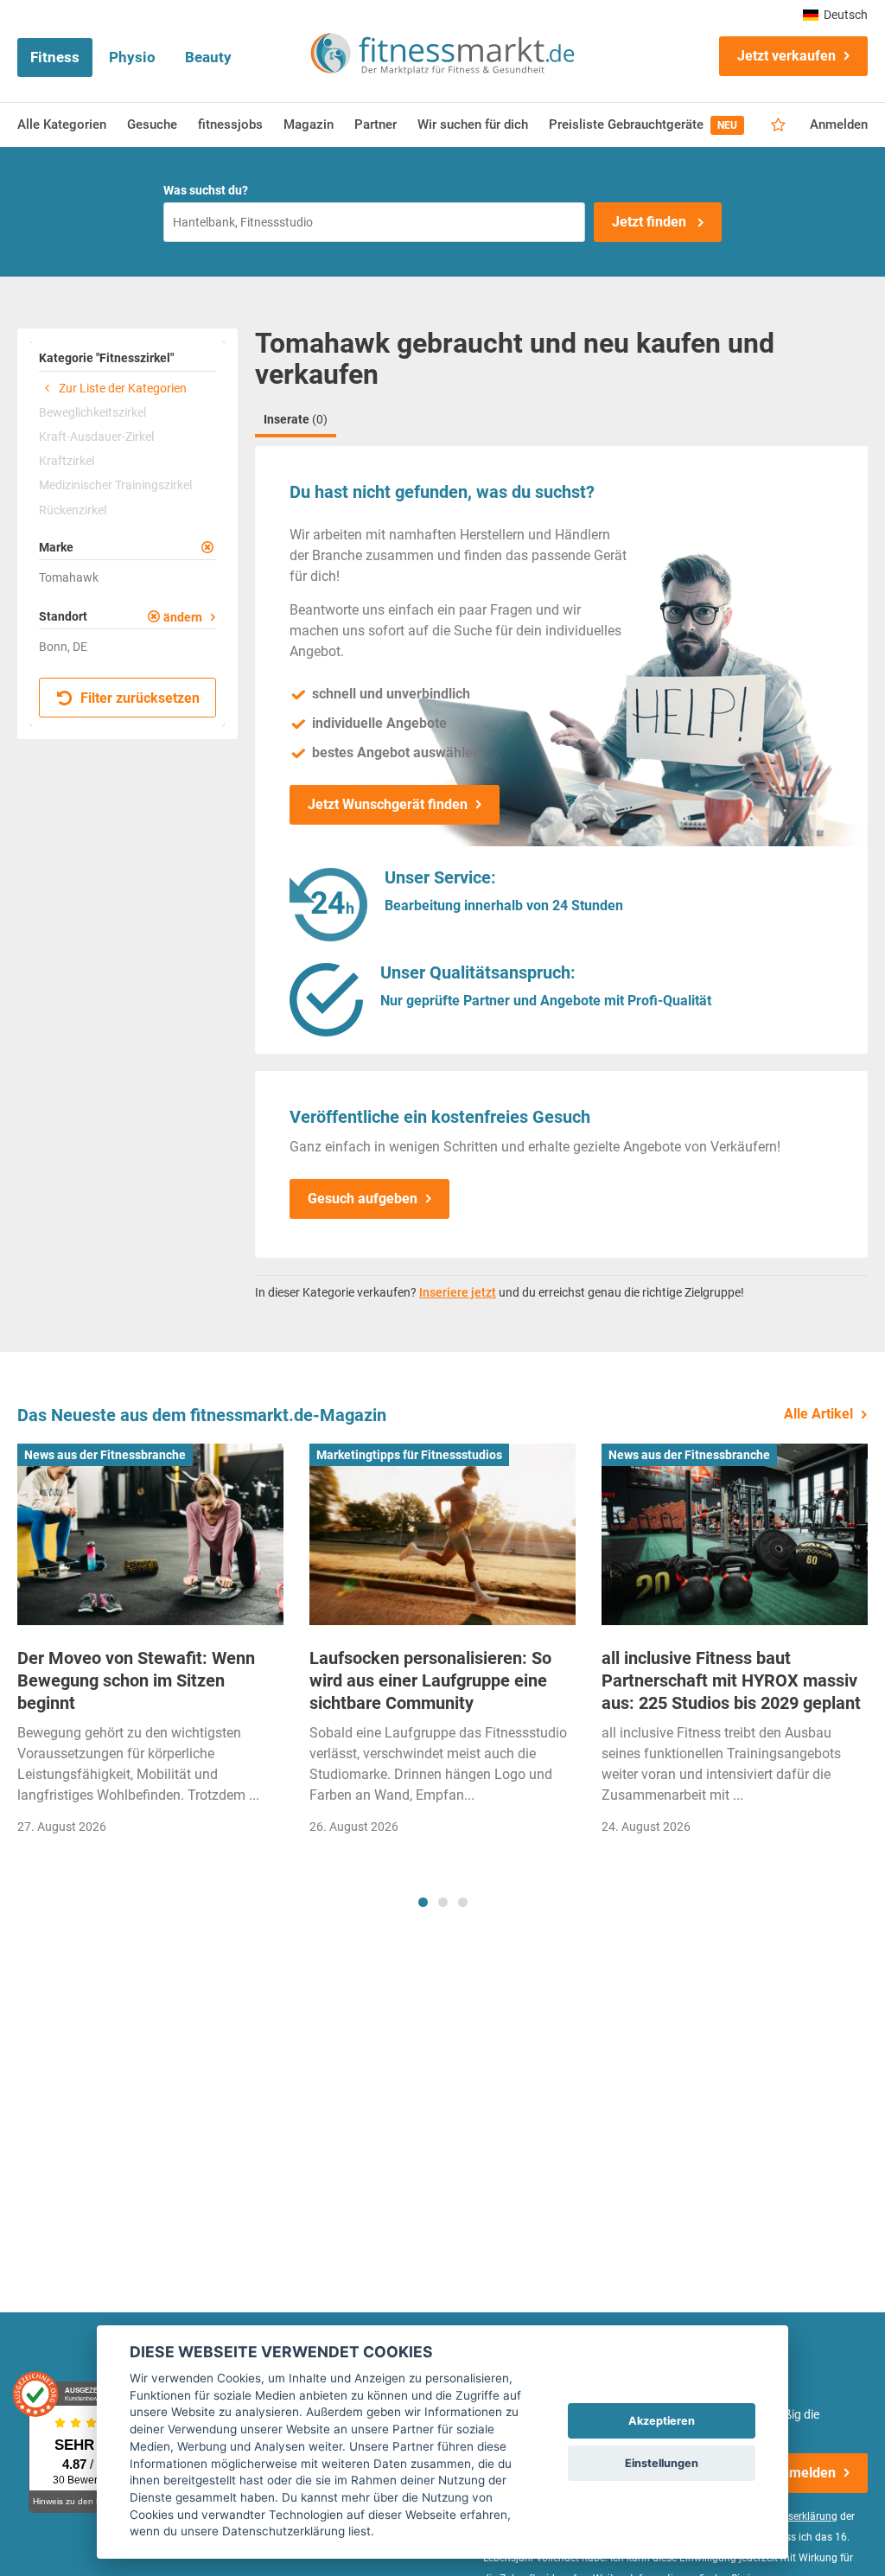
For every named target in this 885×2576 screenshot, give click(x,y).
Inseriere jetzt (458, 1292)
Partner (376, 124)
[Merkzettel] (778, 125)
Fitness (55, 57)
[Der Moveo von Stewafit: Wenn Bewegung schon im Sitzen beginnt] (150, 1534)
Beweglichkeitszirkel (92, 412)
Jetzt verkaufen (786, 56)
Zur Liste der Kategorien (121, 388)
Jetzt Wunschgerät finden (388, 804)
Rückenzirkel (73, 510)
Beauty (208, 57)
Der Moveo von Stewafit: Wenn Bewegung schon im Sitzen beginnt (136, 1680)
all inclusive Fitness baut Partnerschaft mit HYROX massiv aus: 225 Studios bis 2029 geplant (731, 1680)
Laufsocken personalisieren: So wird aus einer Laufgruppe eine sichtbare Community (430, 1680)
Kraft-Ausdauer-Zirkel (96, 437)
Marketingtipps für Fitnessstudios (409, 1455)
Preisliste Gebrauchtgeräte (643, 124)
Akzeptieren (662, 2421)
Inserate (296, 419)
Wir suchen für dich (473, 124)
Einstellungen (662, 2463)
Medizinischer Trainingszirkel (115, 485)
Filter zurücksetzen (138, 698)
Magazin (309, 124)
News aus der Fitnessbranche (105, 1455)
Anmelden (839, 124)
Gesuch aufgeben (363, 1199)
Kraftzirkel (67, 461)
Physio (132, 57)
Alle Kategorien (62, 124)
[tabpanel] (150, 1645)
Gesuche (152, 124)
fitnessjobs (230, 124)
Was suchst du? (206, 190)
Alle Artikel (818, 1414)
